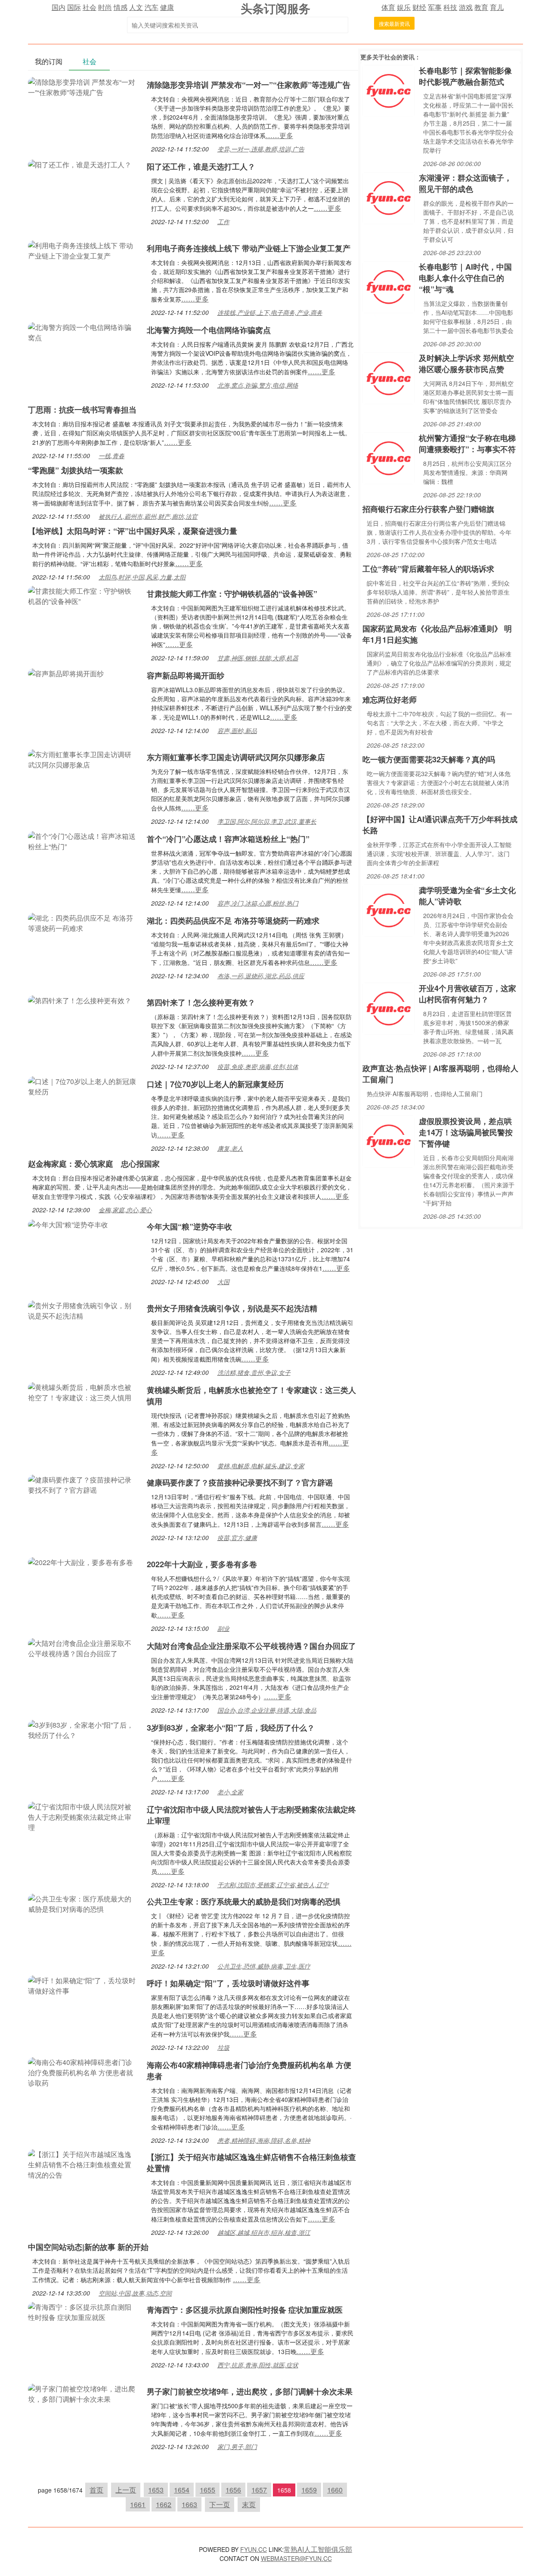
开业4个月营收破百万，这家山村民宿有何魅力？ (467, 994)
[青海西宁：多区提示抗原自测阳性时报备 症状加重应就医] (83, 2311)
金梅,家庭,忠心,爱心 (125, 1210)
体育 (388, 7)
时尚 (105, 7)
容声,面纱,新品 (237, 730)
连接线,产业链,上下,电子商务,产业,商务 (270, 312)
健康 (167, 7)
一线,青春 (111, 456)
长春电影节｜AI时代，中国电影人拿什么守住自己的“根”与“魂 (465, 278)
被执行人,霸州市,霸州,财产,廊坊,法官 (148, 516)
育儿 (497, 7)
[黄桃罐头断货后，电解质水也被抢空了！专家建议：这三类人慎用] (83, 1391)
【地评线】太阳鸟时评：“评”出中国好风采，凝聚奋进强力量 (133, 531)
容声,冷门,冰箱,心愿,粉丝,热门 (258, 903)
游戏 (466, 7)
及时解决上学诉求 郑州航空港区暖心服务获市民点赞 (466, 364)
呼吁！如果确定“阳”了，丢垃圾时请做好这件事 (228, 1983)
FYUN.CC (254, 2549)
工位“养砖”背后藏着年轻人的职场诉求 (428, 569)
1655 (207, 2490)
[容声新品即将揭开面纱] (66, 673)
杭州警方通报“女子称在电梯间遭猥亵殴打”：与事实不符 (467, 444)
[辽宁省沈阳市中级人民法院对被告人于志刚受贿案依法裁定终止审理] (83, 1816)
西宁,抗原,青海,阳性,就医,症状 (258, 2365)
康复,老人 (230, 1148)
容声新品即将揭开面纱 (186, 675)
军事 (435, 7)
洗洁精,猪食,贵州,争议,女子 (254, 1372)
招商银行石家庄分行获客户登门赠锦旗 (428, 509)
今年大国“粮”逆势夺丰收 (189, 1226)
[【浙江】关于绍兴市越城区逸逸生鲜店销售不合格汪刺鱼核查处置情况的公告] (83, 2164)
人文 (136, 7)
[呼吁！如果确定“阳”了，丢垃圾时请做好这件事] (83, 1985)
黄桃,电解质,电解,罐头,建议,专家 (261, 1466)
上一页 (126, 2490)
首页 (96, 2490)
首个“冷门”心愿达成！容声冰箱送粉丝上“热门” (228, 839)
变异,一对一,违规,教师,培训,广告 (261, 149)
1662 (164, 2504)
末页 (249, 2504)
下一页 (220, 2504)
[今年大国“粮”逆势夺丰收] (68, 1224)
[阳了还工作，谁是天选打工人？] (80, 164)
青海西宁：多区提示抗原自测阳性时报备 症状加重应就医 (245, 2310)
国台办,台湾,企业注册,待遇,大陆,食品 (267, 1710)
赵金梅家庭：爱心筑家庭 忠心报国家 (94, 1164)
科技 (450, 7)
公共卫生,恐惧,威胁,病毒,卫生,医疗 (264, 1966)
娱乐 (404, 7)
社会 (90, 7)
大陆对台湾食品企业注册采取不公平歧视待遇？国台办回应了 (251, 1646)
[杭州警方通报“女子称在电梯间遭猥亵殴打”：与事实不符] (388, 458)
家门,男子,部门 (237, 2447)
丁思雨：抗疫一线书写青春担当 (82, 410)
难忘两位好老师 (390, 699)
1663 (189, 2504)
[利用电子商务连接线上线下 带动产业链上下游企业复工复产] (83, 250)
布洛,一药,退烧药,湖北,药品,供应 (261, 976)
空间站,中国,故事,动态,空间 (135, 2293)
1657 (259, 2490)
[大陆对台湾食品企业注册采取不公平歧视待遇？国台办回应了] (83, 1647)
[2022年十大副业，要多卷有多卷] (80, 1561)
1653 (156, 2490)
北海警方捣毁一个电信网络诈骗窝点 (209, 330)
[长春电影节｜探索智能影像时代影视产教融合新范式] (388, 90)
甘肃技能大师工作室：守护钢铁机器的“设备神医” (232, 594)
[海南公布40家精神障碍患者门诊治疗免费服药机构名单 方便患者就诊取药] (83, 2072)
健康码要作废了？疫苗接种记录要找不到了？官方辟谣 (240, 1482)
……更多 (279, 135)
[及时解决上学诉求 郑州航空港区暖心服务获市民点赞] (388, 377)
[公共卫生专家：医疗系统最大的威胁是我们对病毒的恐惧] (83, 1903)
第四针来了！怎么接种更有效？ (201, 1002)
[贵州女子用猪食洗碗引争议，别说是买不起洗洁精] (83, 1310)
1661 (138, 2504)
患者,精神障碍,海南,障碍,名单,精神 (264, 2140)
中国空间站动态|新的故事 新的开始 (88, 2247)
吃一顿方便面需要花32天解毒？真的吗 (429, 759)
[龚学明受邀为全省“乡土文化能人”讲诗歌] (388, 910)
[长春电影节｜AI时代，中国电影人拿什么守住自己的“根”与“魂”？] (388, 286)
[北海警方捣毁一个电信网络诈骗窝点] (83, 331)
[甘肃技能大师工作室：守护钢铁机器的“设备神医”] (83, 595)
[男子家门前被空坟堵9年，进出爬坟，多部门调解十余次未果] (83, 2393)
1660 (335, 2490)
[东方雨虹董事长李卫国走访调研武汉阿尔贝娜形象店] (83, 759)
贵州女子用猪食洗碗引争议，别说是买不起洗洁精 (232, 1308)
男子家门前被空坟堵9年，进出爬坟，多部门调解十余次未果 (250, 2391)
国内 (59, 7)
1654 (182, 2490)
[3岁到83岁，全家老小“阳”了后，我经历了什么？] (83, 1729)
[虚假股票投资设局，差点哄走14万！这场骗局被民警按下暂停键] (388, 1141)
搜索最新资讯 (394, 23)
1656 (233, 2490)
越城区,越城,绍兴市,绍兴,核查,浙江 (264, 2232)
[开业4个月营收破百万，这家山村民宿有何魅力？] (388, 1008)
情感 (121, 7)
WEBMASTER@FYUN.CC (296, 2558)
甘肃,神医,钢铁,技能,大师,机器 (258, 658)
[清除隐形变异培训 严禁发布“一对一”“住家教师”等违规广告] (83, 86)
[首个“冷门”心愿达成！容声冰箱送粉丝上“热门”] (83, 840)
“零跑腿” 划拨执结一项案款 (76, 470)
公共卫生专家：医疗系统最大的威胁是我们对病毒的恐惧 (244, 1901)
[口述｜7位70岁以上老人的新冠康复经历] (83, 1086)
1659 (309, 2490)
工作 (223, 222)
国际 (74, 7)
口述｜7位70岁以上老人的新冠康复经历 (215, 1084)
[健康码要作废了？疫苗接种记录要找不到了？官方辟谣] (83, 1484)
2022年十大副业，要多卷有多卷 (202, 1564)
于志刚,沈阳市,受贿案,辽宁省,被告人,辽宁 (273, 1885)
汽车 (152, 7)
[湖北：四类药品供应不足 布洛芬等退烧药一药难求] (83, 922)
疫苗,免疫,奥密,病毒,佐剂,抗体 (258, 1066)
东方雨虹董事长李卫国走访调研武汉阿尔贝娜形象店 (236, 757)
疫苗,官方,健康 (237, 1538)
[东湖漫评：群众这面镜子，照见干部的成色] (388, 197)
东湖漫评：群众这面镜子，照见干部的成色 (465, 183)
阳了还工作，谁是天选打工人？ (201, 166)
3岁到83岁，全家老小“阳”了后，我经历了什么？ (231, 1728)
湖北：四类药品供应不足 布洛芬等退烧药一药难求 (233, 921)
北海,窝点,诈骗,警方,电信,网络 (258, 385)
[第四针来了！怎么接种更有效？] (80, 1000)
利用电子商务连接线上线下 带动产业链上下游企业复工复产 (249, 248)
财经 (419, 7)
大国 (223, 1282)
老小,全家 (230, 1792)
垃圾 (223, 2047)
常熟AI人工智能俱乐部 (318, 2549)
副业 (223, 1628)
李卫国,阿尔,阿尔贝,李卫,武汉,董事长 (267, 821)
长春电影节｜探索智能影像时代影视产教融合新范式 (465, 76)
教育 (481, 7)
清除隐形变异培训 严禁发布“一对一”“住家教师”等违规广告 (249, 85)
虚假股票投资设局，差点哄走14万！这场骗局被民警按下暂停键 (466, 1132)
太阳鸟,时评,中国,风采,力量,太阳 (142, 577)
